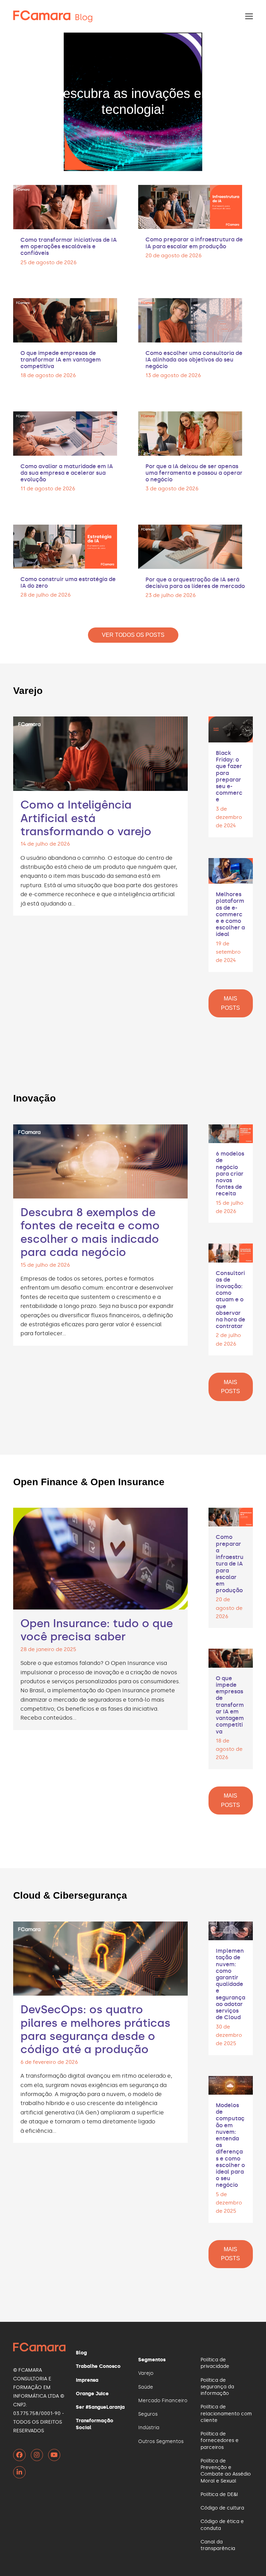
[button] (249, 16)
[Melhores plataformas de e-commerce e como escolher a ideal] (231, 870)
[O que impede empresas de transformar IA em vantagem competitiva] (65, 319)
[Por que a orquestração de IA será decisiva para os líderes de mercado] (190, 546)
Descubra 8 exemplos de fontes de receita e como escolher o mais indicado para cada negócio (90, 1232)
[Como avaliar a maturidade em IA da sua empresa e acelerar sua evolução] (65, 432)
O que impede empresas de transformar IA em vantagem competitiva (61, 360)
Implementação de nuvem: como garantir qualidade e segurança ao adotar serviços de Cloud (230, 1984)
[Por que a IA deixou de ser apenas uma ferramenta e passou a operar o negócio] (190, 432)
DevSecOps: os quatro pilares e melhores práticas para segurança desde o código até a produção (95, 2029)
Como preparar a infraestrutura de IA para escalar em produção (194, 243)
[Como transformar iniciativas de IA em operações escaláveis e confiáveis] (65, 206)
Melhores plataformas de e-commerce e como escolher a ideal (230, 914)
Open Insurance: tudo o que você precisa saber (97, 1630)
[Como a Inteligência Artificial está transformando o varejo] (100, 753)
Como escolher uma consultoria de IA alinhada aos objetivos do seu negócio (194, 360)
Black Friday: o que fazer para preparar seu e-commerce (229, 776)
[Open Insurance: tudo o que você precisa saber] (100, 1557)
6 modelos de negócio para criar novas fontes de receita (230, 1174)
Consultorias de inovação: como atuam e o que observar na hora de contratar (230, 1300)
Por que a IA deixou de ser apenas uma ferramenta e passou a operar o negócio (194, 473)
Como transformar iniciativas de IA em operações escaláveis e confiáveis (69, 246)
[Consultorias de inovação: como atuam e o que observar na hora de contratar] (231, 1252)
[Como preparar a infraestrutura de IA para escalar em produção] (190, 206)
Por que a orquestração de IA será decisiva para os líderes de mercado (195, 583)
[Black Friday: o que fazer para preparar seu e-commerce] (231, 728)
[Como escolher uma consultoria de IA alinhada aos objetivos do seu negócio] (190, 319)
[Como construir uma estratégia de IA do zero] (65, 545)
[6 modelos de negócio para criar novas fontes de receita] (231, 1133)
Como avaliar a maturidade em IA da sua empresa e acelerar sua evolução (67, 473)
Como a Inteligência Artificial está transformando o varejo (86, 818)
